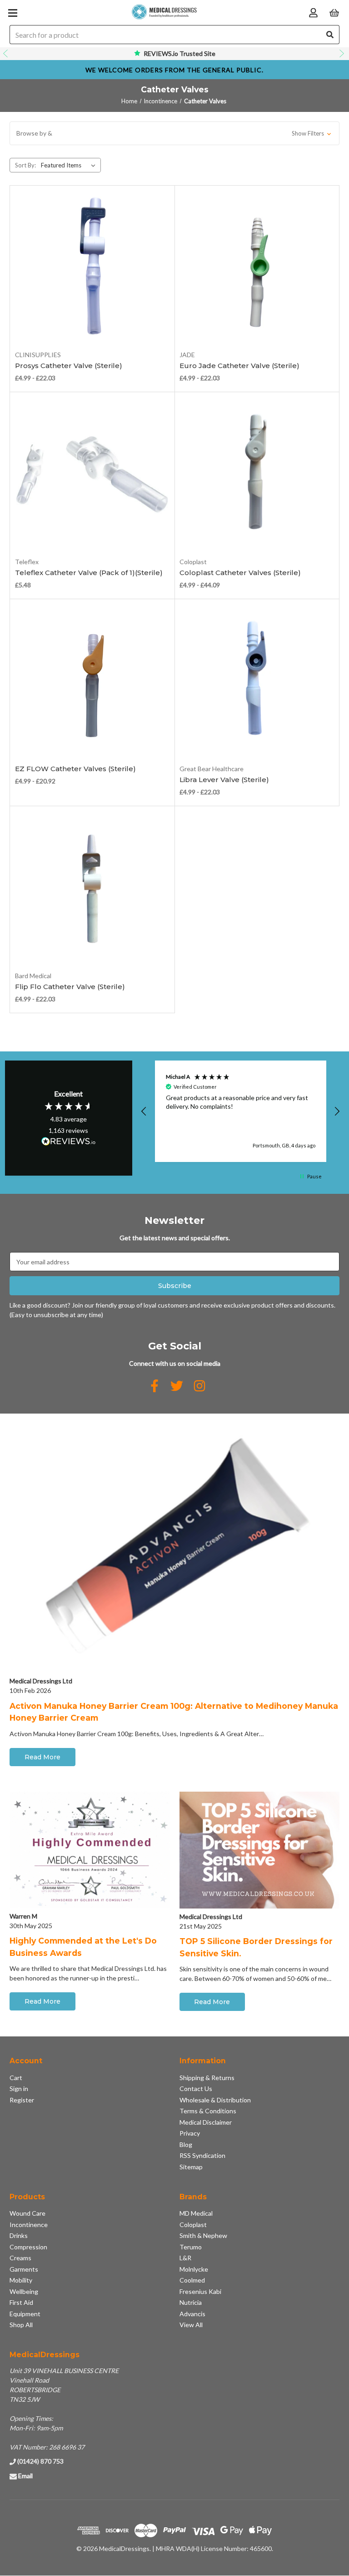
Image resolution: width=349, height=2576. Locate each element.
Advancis (192, 2314)
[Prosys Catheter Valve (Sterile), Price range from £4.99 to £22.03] (92, 268)
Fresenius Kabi (200, 2291)
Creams (20, 2258)
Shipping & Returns (207, 2078)
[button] (174, 133)
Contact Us (196, 2089)
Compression (28, 2247)
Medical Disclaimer (206, 2122)
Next (343, 54)
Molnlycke (194, 2269)
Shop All (21, 2325)
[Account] (313, 12)
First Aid (21, 2302)
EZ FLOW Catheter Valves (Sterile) (75, 769)
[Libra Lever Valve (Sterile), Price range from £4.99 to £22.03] (257, 682)
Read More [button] (42, 1757)
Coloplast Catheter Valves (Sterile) (240, 573)
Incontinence (29, 2225)
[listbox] (70, 165)
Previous (6, 54)
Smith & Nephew (203, 2235)
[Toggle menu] (12, 13)
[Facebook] (155, 1386)
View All (191, 2325)
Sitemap (191, 2167)
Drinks (19, 2235)
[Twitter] (177, 1386)
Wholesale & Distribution (215, 2100)
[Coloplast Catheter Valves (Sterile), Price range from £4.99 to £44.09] (257, 475)
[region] (241, 1111)
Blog (186, 2144)
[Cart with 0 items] (334, 12)
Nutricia (191, 2302)
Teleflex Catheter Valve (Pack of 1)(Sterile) (89, 573)
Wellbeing (24, 2291)
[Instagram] (199, 1386)
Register (22, 2100)
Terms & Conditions (208, 2111)
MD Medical (196, 2213)
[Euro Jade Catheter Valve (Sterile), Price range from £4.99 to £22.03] (257, 268)
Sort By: (25, 165)
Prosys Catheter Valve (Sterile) (69, 366)
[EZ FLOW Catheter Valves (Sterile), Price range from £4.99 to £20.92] (92, 682)
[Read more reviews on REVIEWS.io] (69, 1142)
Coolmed (192, 2280)
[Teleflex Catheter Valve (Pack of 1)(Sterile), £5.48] (92, 475)
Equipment (25, 2314)
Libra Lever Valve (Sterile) (224, 780)
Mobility (21, 2280)
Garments (24, 2269)
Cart (16, 2078)
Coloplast (193, 2225)
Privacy (190, 2133)
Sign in (19, 2089)
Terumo (191, 2247)
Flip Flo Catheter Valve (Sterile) (70, 987)
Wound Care (27, 2213)
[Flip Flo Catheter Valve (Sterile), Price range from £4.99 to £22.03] (92, 889)
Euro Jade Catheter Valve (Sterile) (239, 366)
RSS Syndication (202, 2155)
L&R (185, 2258)
